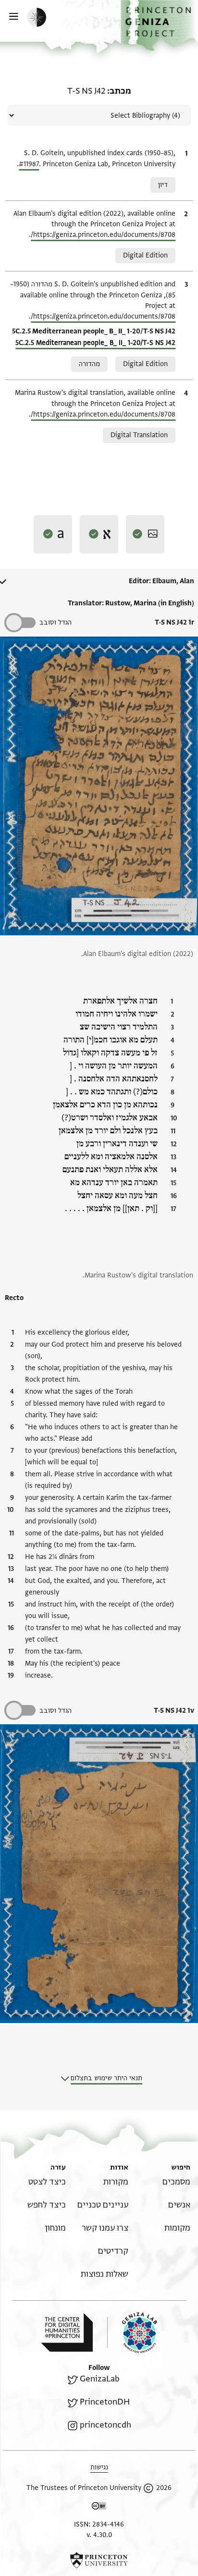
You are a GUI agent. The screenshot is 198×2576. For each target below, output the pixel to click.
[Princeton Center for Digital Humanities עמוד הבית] (67, 2332)
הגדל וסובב (56, 622)
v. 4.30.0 (99, 2535)
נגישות (99, 2467)
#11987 (29, 164)
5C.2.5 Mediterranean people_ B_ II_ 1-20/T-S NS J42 (95, 343)
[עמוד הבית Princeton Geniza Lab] (132, 2333)
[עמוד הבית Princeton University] (99, 2560)
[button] (159, 25)
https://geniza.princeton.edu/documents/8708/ (103, 235)
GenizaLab (100, 2379)
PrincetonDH (105, 2402)
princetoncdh (105, 2425)
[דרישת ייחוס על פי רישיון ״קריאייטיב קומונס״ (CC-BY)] (99, 2508)
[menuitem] (176, 2182)
